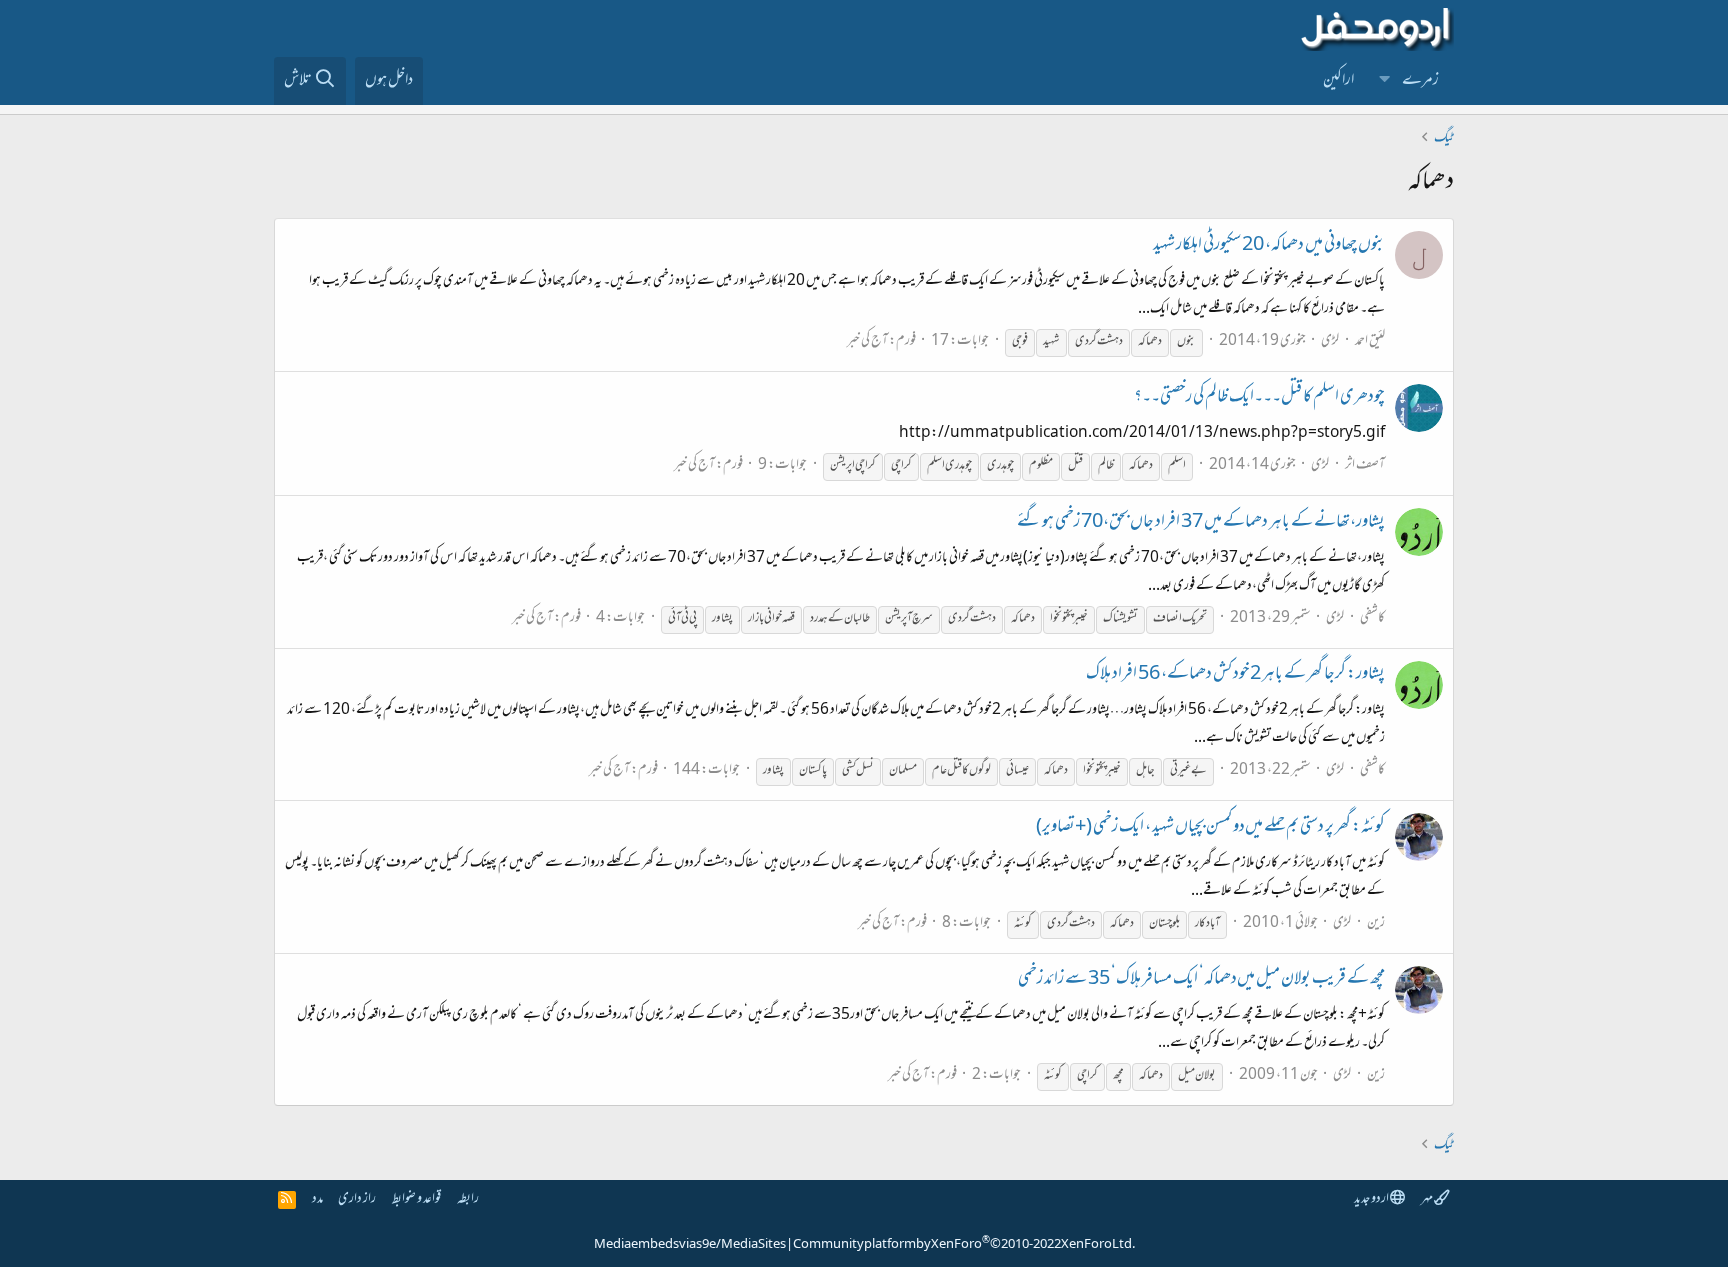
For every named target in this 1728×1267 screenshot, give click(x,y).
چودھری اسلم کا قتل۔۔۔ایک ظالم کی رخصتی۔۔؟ (1259, 398)
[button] (1385, 81)
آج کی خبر (867, 341)
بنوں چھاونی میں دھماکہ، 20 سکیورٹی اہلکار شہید (1269, 246)
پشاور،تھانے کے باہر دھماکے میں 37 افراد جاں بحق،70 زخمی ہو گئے (1201, 523)
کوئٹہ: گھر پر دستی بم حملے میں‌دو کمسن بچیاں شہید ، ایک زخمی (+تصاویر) (1210, 828)
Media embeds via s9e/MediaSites (690, 1245)
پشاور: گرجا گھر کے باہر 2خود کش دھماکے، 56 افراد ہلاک (1235, 675)
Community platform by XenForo (964, 1245)
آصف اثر (1365, 465)
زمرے (1420, 81)
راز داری (357, 1199)
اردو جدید (1372, 1199)
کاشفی (1372, 618)
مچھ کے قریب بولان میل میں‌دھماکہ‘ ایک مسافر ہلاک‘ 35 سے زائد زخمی (1201, 980)
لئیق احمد (1370, 341)
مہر (1427, 1199)
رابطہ (468, 1199)
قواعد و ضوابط (416, 1199)
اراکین (1338, 81)
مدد (317, 1199)
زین (1376, 923)
